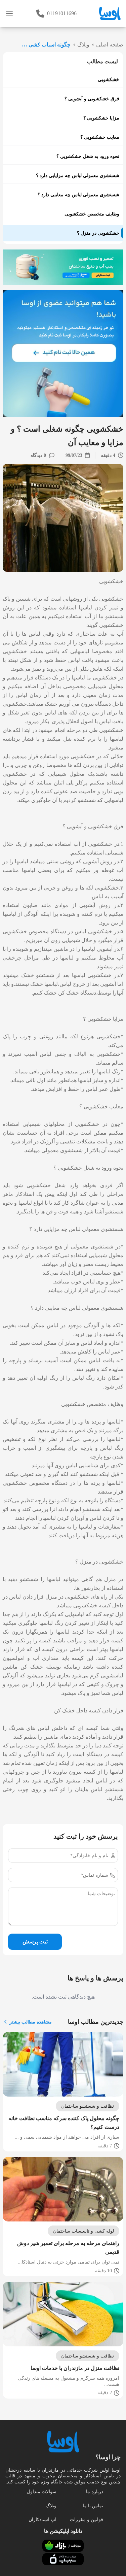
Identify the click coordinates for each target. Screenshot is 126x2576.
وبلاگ (51, 2506)
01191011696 (62, 13)
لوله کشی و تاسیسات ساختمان (83, 2231)
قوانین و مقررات (87, 2520)
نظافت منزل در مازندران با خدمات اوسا (75, 2368)
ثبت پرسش (35, 1942)
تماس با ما (93, 2506)
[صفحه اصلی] (110, 13)
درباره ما (95, 2492)
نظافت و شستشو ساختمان (88, 2106)
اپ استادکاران (43, 2520)
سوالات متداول (42, 2492)
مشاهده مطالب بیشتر (31, 2022)
